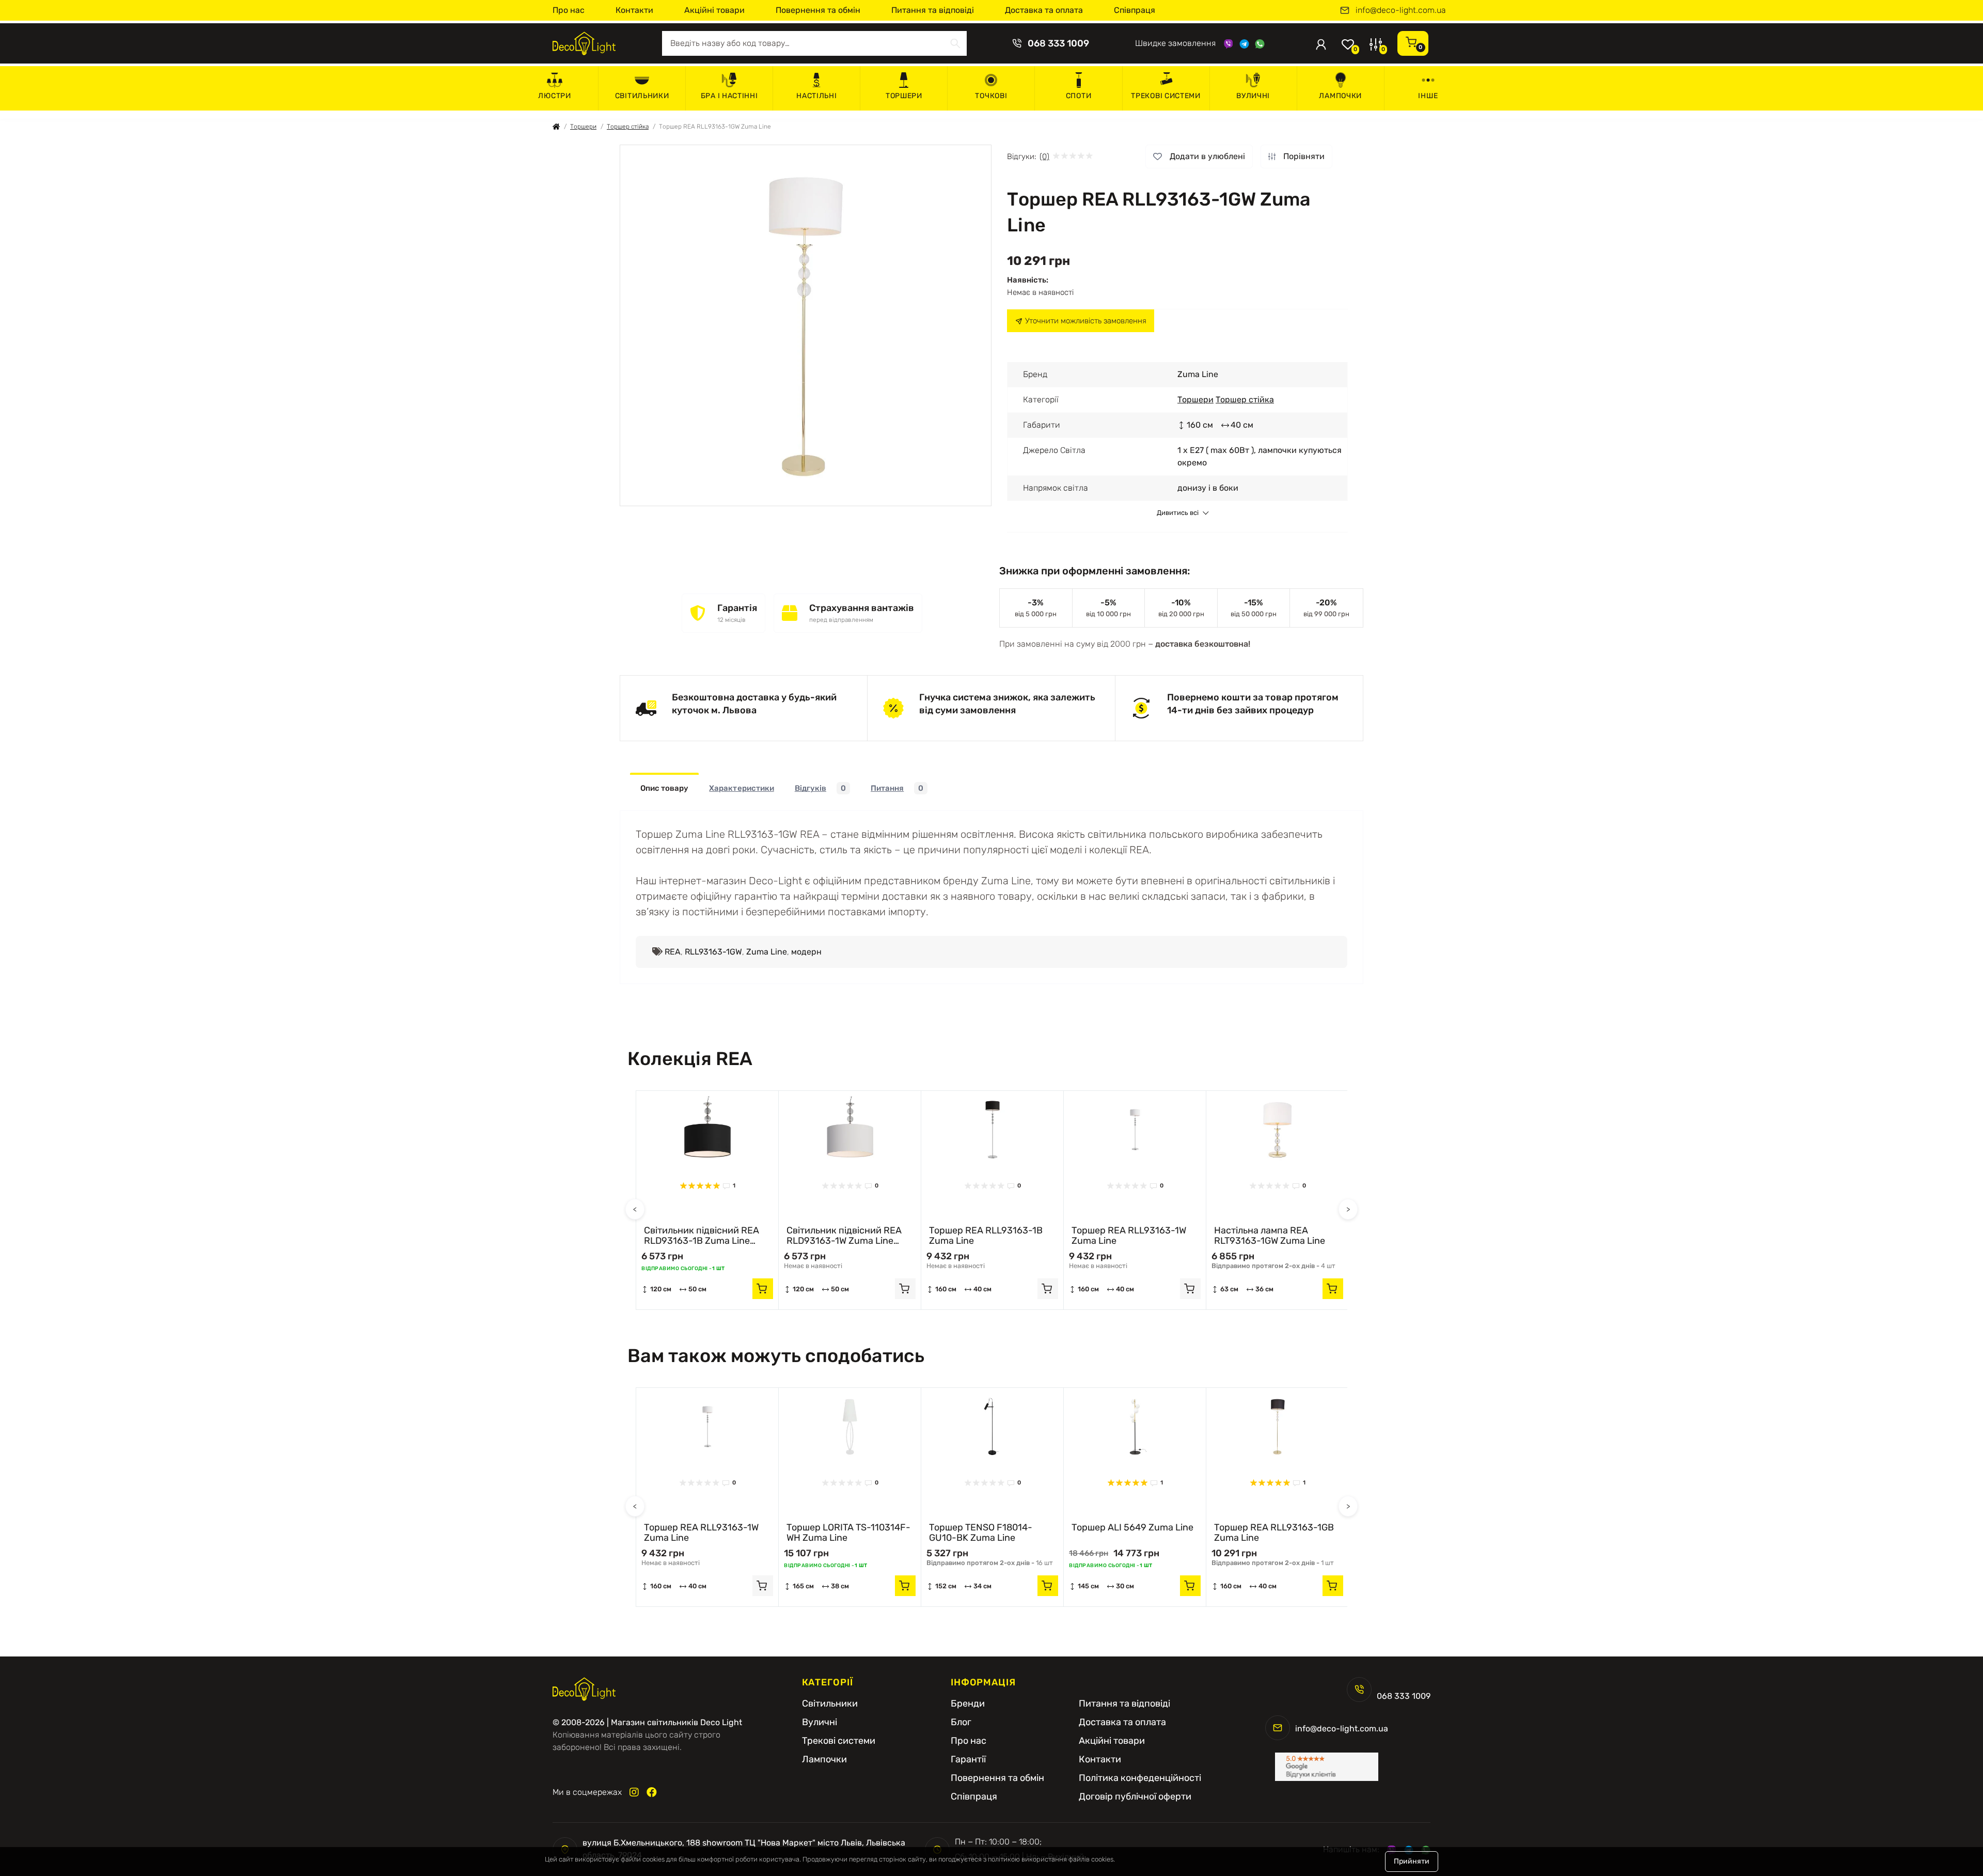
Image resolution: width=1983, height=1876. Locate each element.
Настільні (816, 96)
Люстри (554, 96)
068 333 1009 (1058, 43)
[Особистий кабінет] (1321, 43)
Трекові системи (1166, 96)
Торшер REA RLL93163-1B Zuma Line (986, 1236)
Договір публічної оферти (1135, 1796)
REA (673, 952)
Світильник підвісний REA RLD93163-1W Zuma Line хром (844, 1236)
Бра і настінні (729, 96)
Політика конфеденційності (1140, 1778)
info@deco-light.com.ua (1401, 10)
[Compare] (763, 1126)
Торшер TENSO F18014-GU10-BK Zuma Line (981, 1533)
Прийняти (1412, 1861)
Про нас (569, 10)
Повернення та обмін (818, 10)
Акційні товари (714, 10)
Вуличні (1253, 96)
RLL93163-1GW (713, 952)
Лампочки (1340, 96)
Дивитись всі (1178, 513)
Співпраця (1135, 10)
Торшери (904, 96)
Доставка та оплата (1044, 10)
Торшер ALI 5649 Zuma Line (1132, 1528)
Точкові (991, 96)
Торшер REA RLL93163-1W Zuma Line (1129, 1236)
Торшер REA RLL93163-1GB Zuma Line (1274, 1533)
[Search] (955, 43)
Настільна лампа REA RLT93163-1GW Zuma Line (1270, 1236)
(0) (1044, 157)
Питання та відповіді (933, 10)
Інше (1428, 96)
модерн (806, 952)
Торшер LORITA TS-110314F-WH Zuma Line (848, 1533)
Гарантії (968, 1759)
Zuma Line (767, 952)
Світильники (642, 96)
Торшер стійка (628, 127)
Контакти (634, 10)
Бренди (968, 1703)
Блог (961, 1722)
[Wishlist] (763, 1106)
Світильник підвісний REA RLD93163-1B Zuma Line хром (702, 1236)
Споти (1079, 96)
